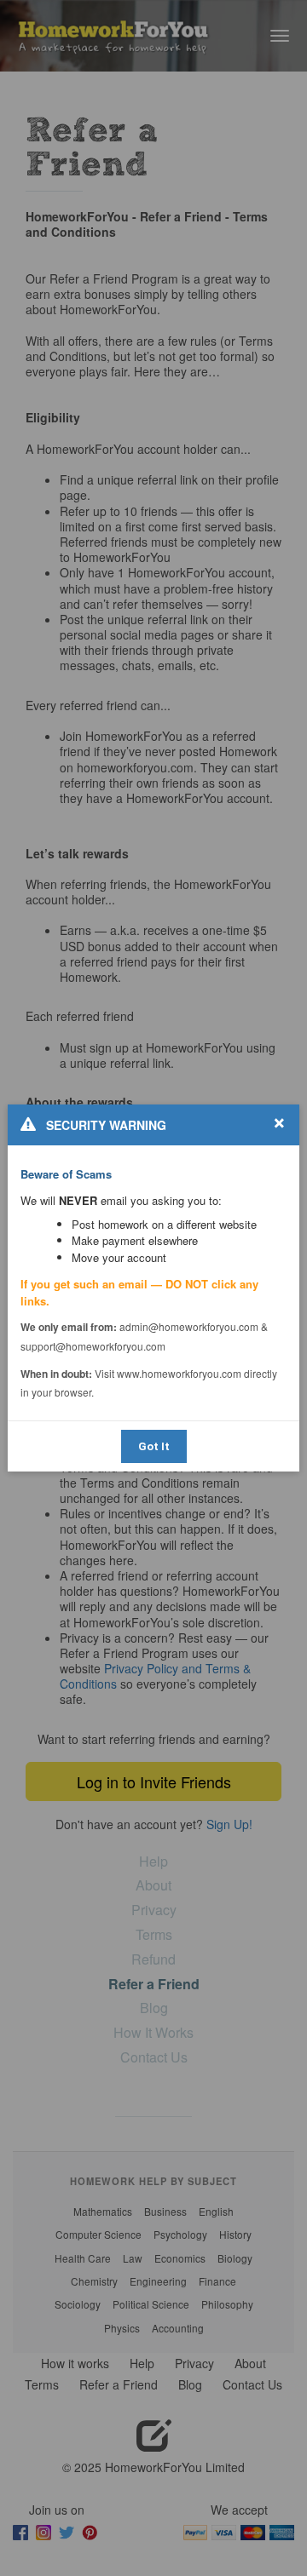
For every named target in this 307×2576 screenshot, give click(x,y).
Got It (154, 1446)
